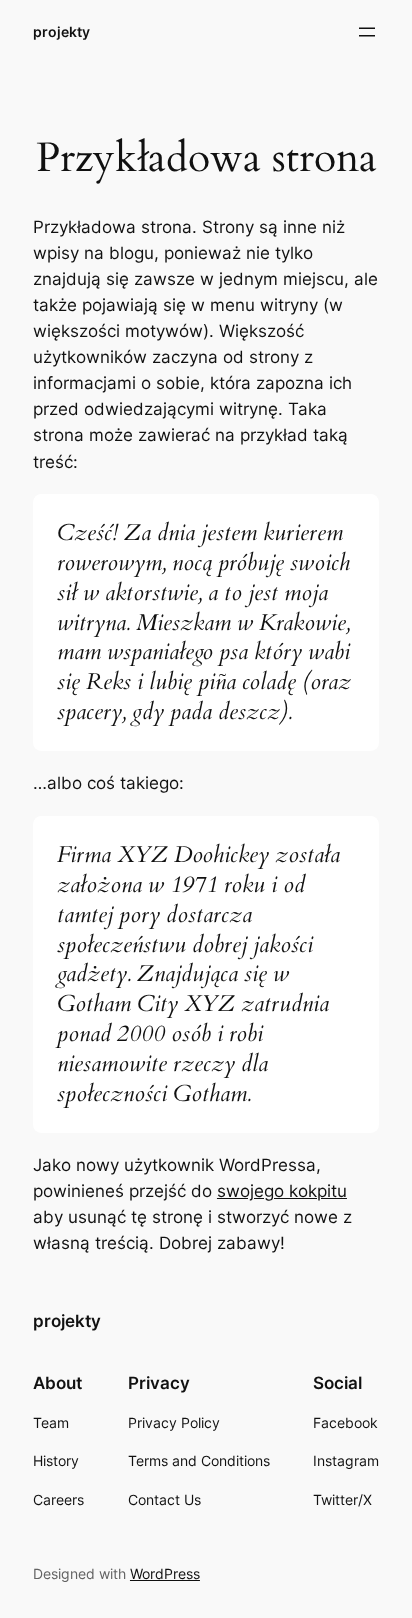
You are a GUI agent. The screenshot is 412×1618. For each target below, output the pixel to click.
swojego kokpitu (282, 1191)
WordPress (165, 1573)
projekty (61, 31)
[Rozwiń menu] (367, 32)
